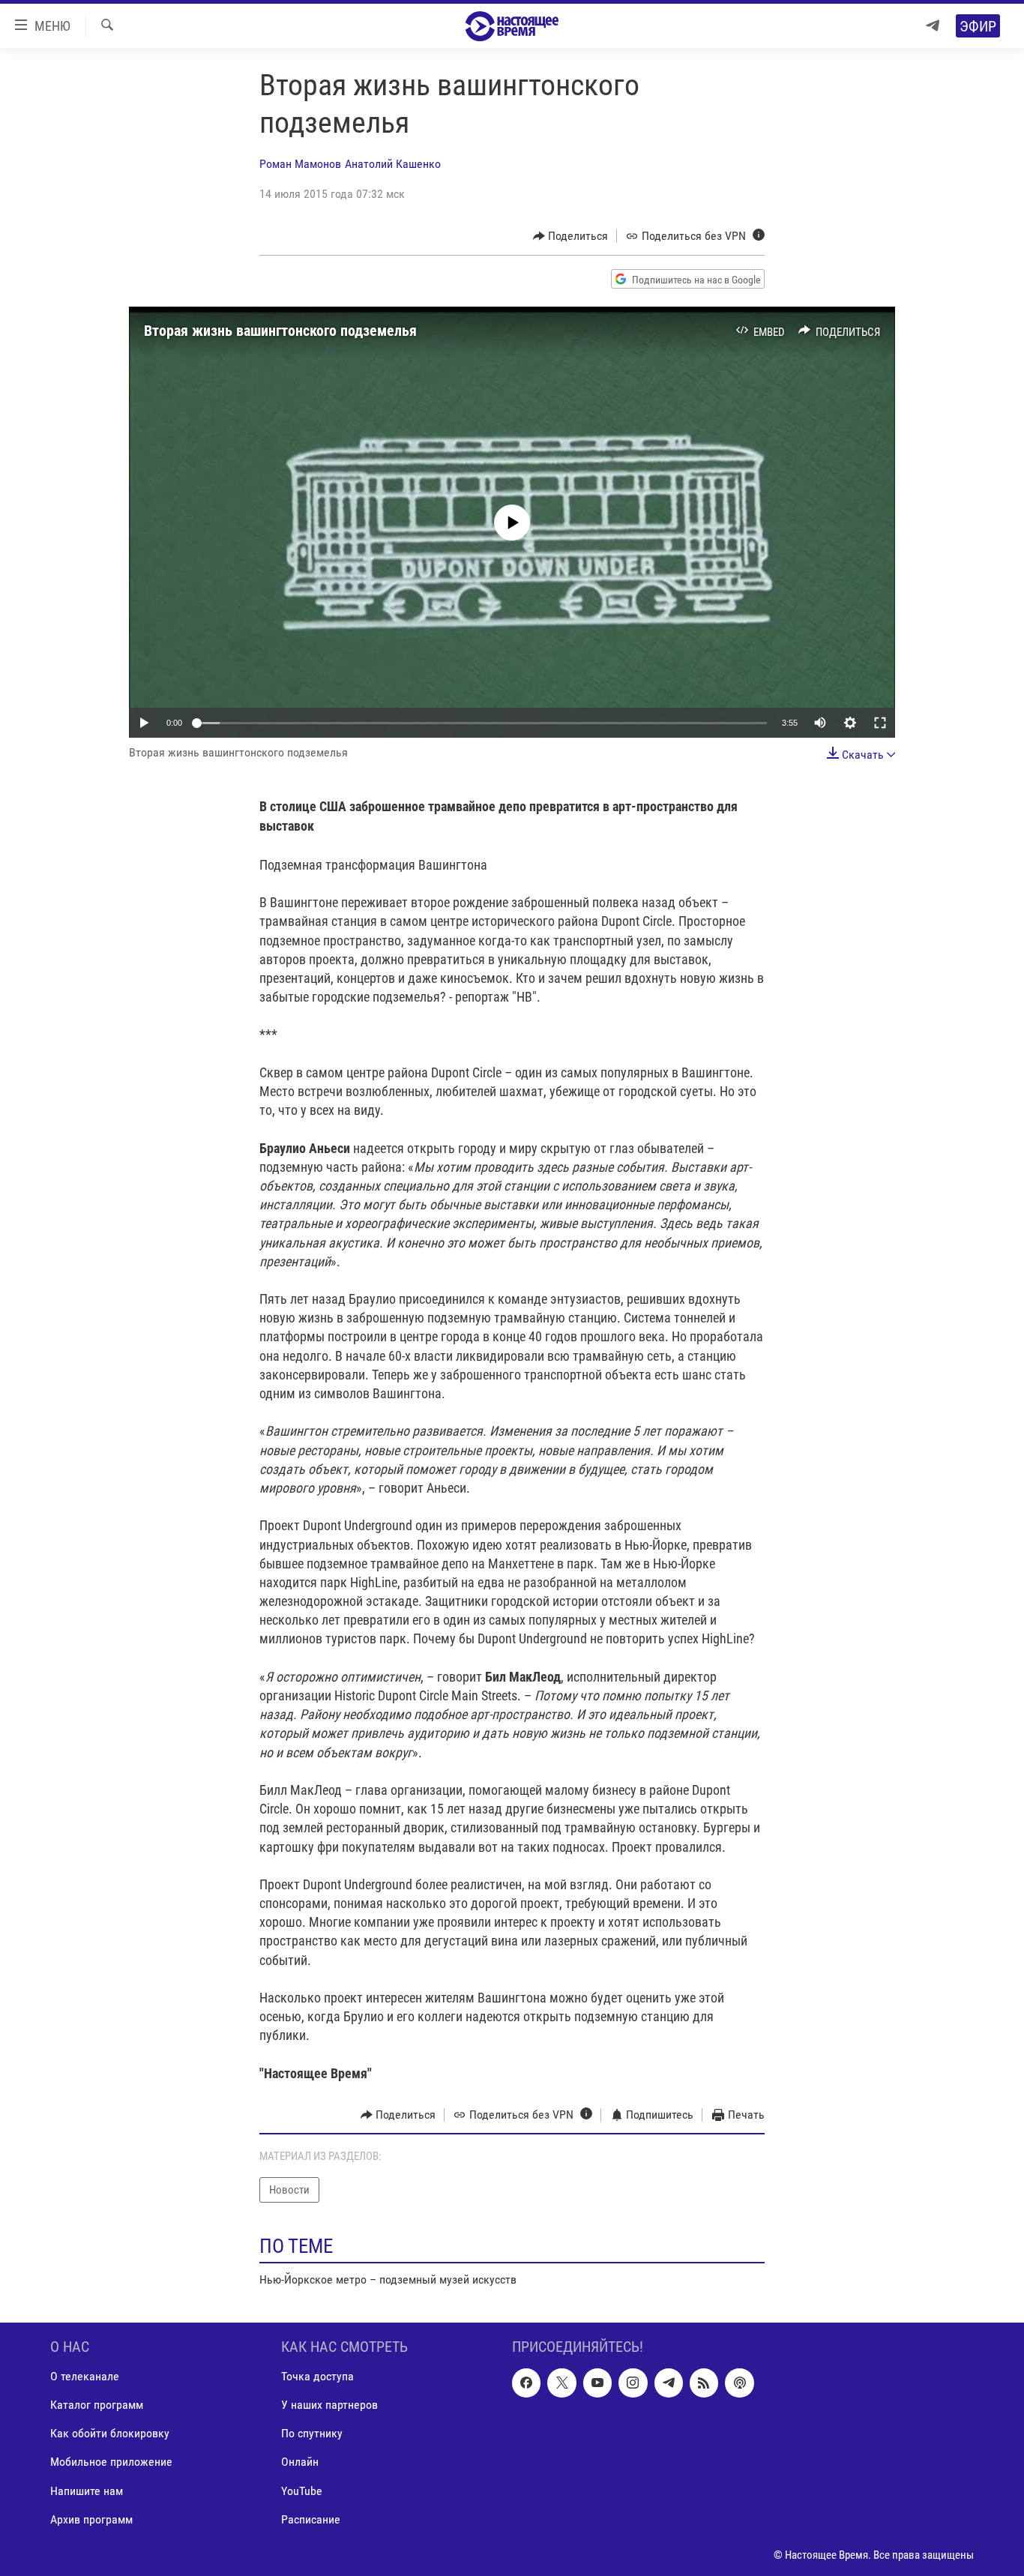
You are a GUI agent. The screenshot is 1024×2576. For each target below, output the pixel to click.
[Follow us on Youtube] (597, 2383)
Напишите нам (87, 2490)
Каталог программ (97, 2405)
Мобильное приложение (111, 2462)
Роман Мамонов (300, 164)
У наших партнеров (329, 2405)
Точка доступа (317, 2376)
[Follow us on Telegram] (669, 2383)
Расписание (311, 2519)
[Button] (571, 236)
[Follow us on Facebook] (526, 2383)
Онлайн (300, 2462)
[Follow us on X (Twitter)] (561, 2383)
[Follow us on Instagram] (633, 2383)
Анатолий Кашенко (393, 164)
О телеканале (85, 2376)
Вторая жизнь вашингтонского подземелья (280, 331)
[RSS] (704, 2383)
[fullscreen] (880, 723)
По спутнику (312, 2433)
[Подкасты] (739, 2383)
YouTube (302, 2490)
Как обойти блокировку (110, 2433)
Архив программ (91, 2519)
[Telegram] (933, 26)
